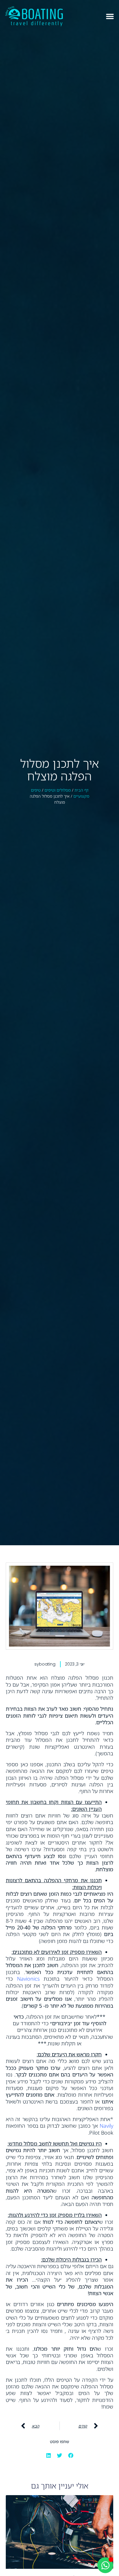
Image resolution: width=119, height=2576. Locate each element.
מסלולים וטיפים (58, 790)
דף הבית (81, 790)
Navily (106, 2126)
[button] (110, 16)
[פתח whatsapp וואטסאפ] (105, 2565)
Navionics (28, 1979)
